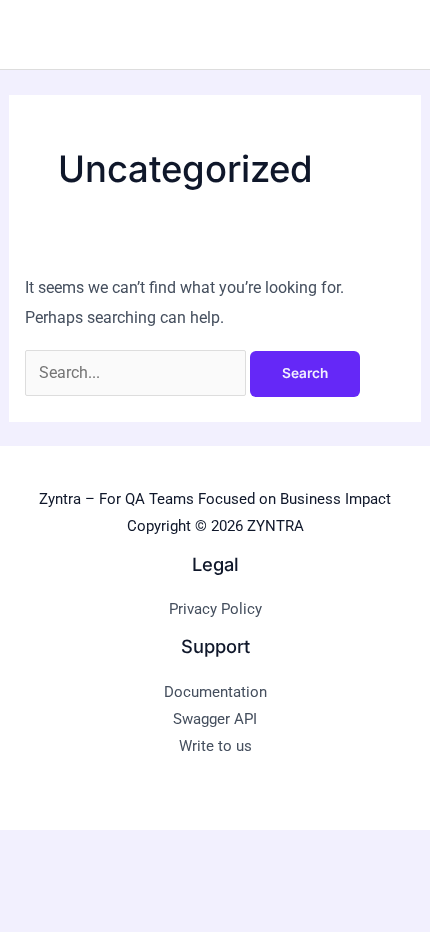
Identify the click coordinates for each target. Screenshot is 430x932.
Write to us (215, 746)
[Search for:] (137, 372)
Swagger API (215, 719)
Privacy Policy (215, 609)
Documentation (215, 692)
